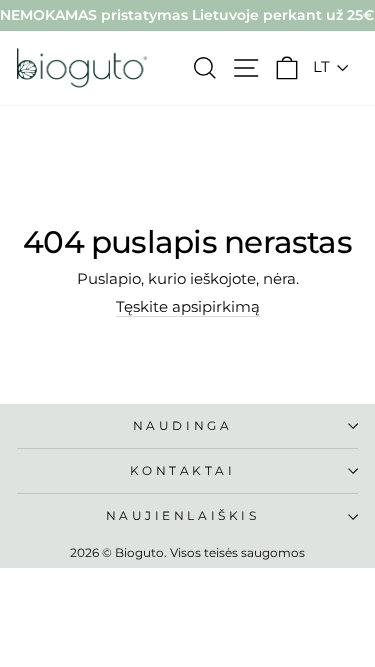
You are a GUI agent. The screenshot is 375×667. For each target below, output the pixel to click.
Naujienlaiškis (182, 516)
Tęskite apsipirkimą (188, 307)
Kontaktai (183, 471)
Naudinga (182, 426)
